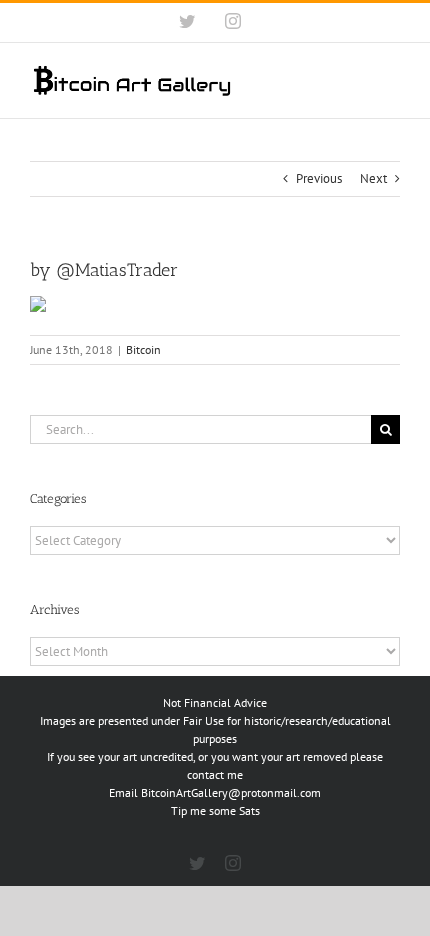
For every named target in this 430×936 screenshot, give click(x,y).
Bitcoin (143, 349)
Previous (319, 178)
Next (373, 178)
